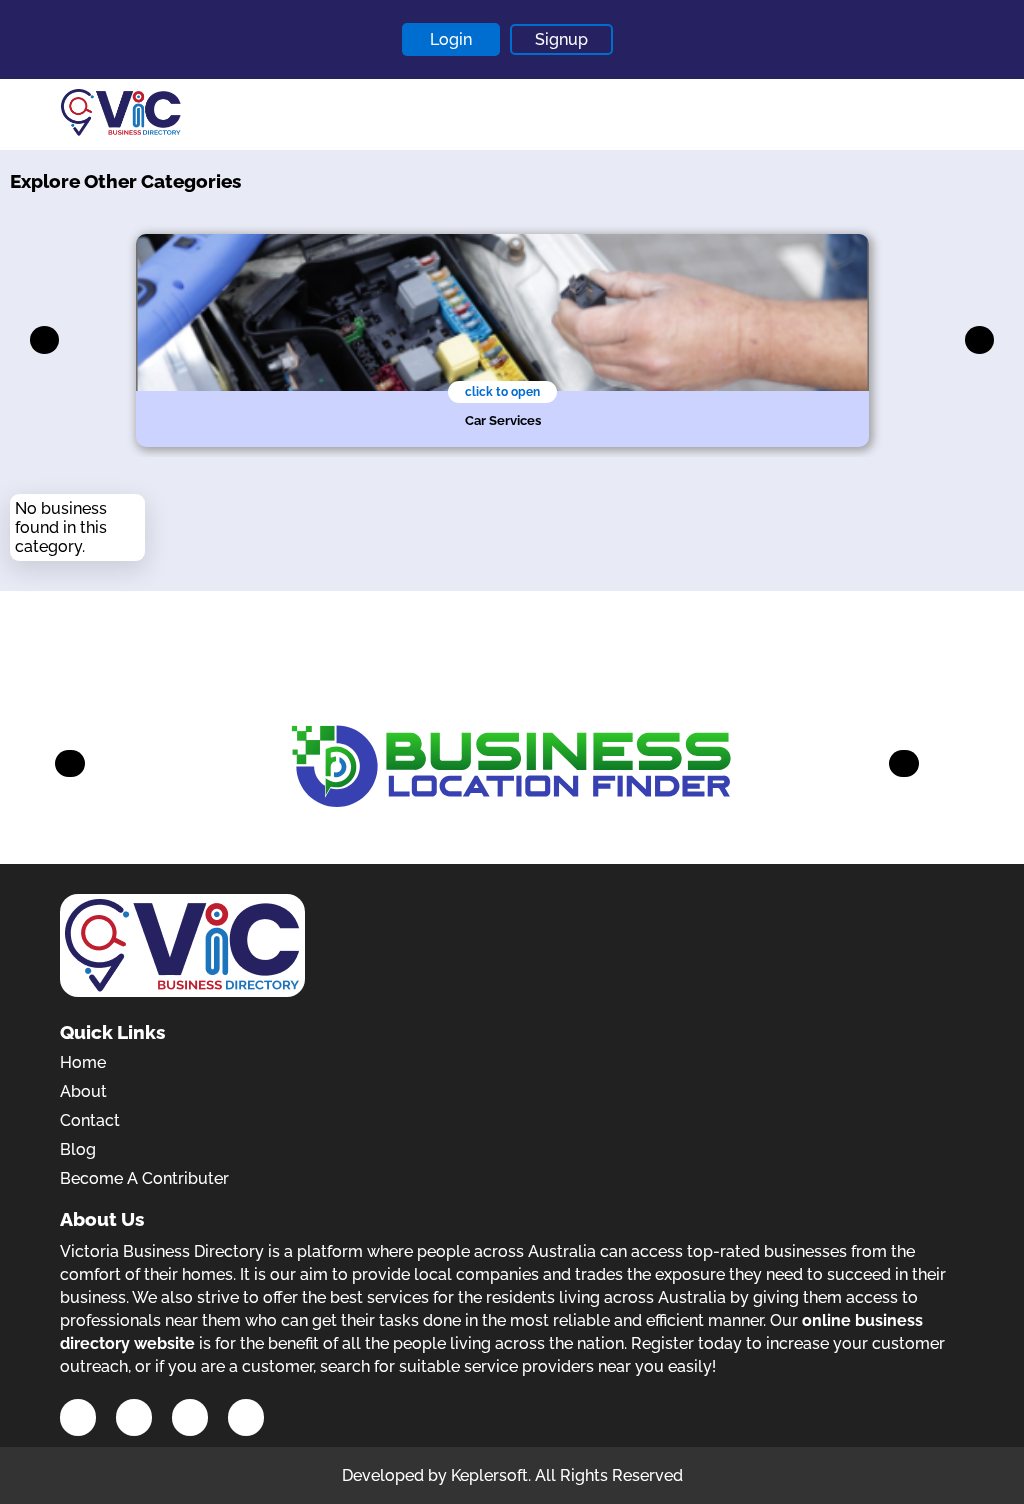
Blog (78, 1149)
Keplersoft (489, 1475)
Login (451, 39)
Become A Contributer (144, 1178)
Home (83, 1062)
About (83, 1091)
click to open (502, 392)
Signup (561, 39)
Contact (90, 1120)
